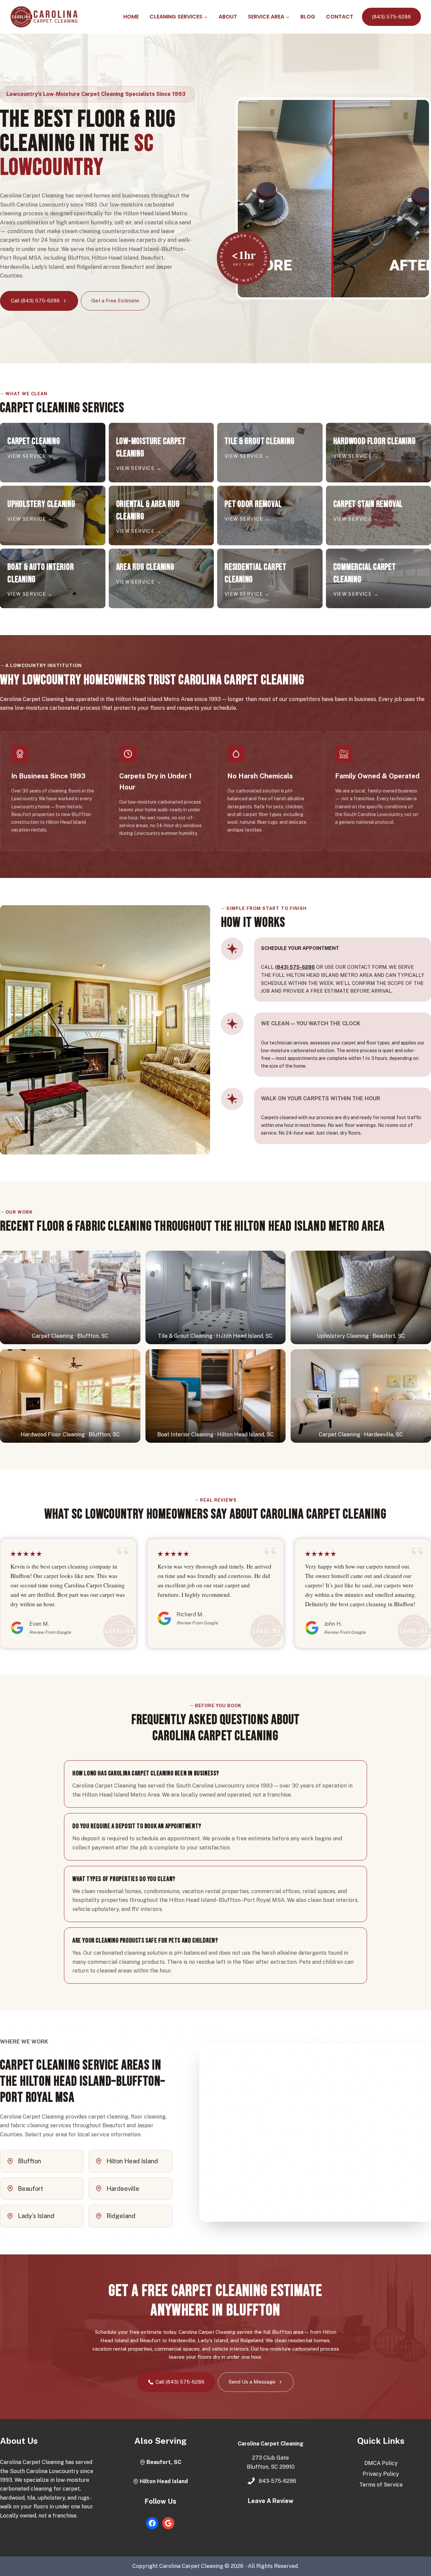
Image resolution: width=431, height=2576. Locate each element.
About (228, 17)
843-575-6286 (277, 2481)
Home (131, 17)
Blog (308, 17)
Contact (340, 17)
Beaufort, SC (164, 2462)
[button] (70, 1297)
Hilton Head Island (164, 2481)
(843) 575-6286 (391, 17)
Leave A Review (271, 2501)
